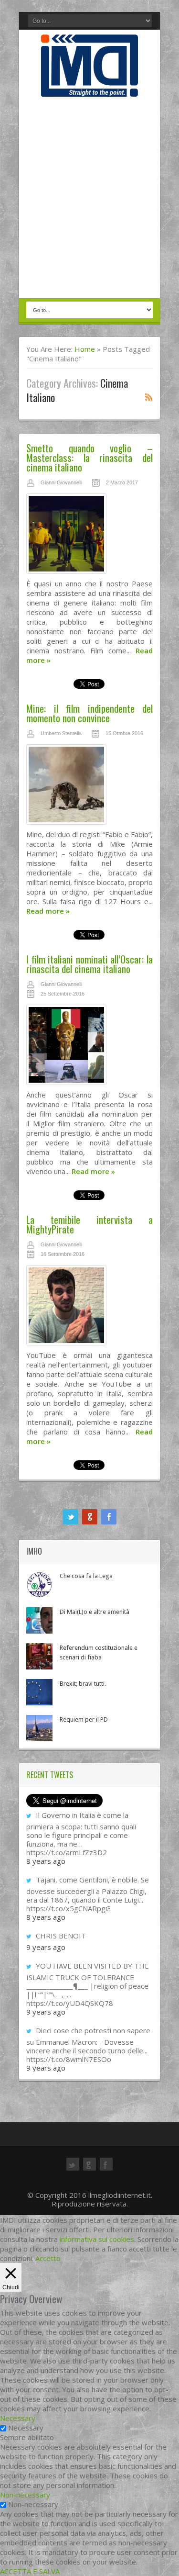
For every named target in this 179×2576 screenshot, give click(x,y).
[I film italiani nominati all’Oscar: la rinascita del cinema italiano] (89, 1047)
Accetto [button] (48, 2258)
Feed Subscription (149, 397)
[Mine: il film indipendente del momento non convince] (89, 787)
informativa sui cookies (97, 2239)
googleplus (90, 1517)
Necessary (26, 2428)
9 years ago (46, 1947)
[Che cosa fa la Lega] (39, 1585)
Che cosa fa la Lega (86, 1576)
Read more (48, 911)
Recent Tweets (50, 1775)
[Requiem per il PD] (39, 1728)
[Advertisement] (89, 198)
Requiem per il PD (84, 1719)
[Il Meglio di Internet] (89, 87)
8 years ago (46, 1861)
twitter (71, 1517)
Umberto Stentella (61, 733)
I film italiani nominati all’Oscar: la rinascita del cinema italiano (89, 964)
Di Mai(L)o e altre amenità (95, 1612)
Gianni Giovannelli (61, 482)
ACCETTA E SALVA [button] (30, 2571)
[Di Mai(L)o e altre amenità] (39, 1620)
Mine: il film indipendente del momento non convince (89, 713)
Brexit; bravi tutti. (83, 1684)
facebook (109, 1517)
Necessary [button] (18, 2418)
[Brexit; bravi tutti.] (39, 1692)
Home (85, 349)
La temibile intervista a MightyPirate (89, 1224)
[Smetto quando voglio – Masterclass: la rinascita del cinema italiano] (89, 536)
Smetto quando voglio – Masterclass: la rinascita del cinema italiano (89, 457)
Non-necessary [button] (25, 2495)
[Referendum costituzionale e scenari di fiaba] (39, 1656)
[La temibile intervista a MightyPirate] (89, 1308)
